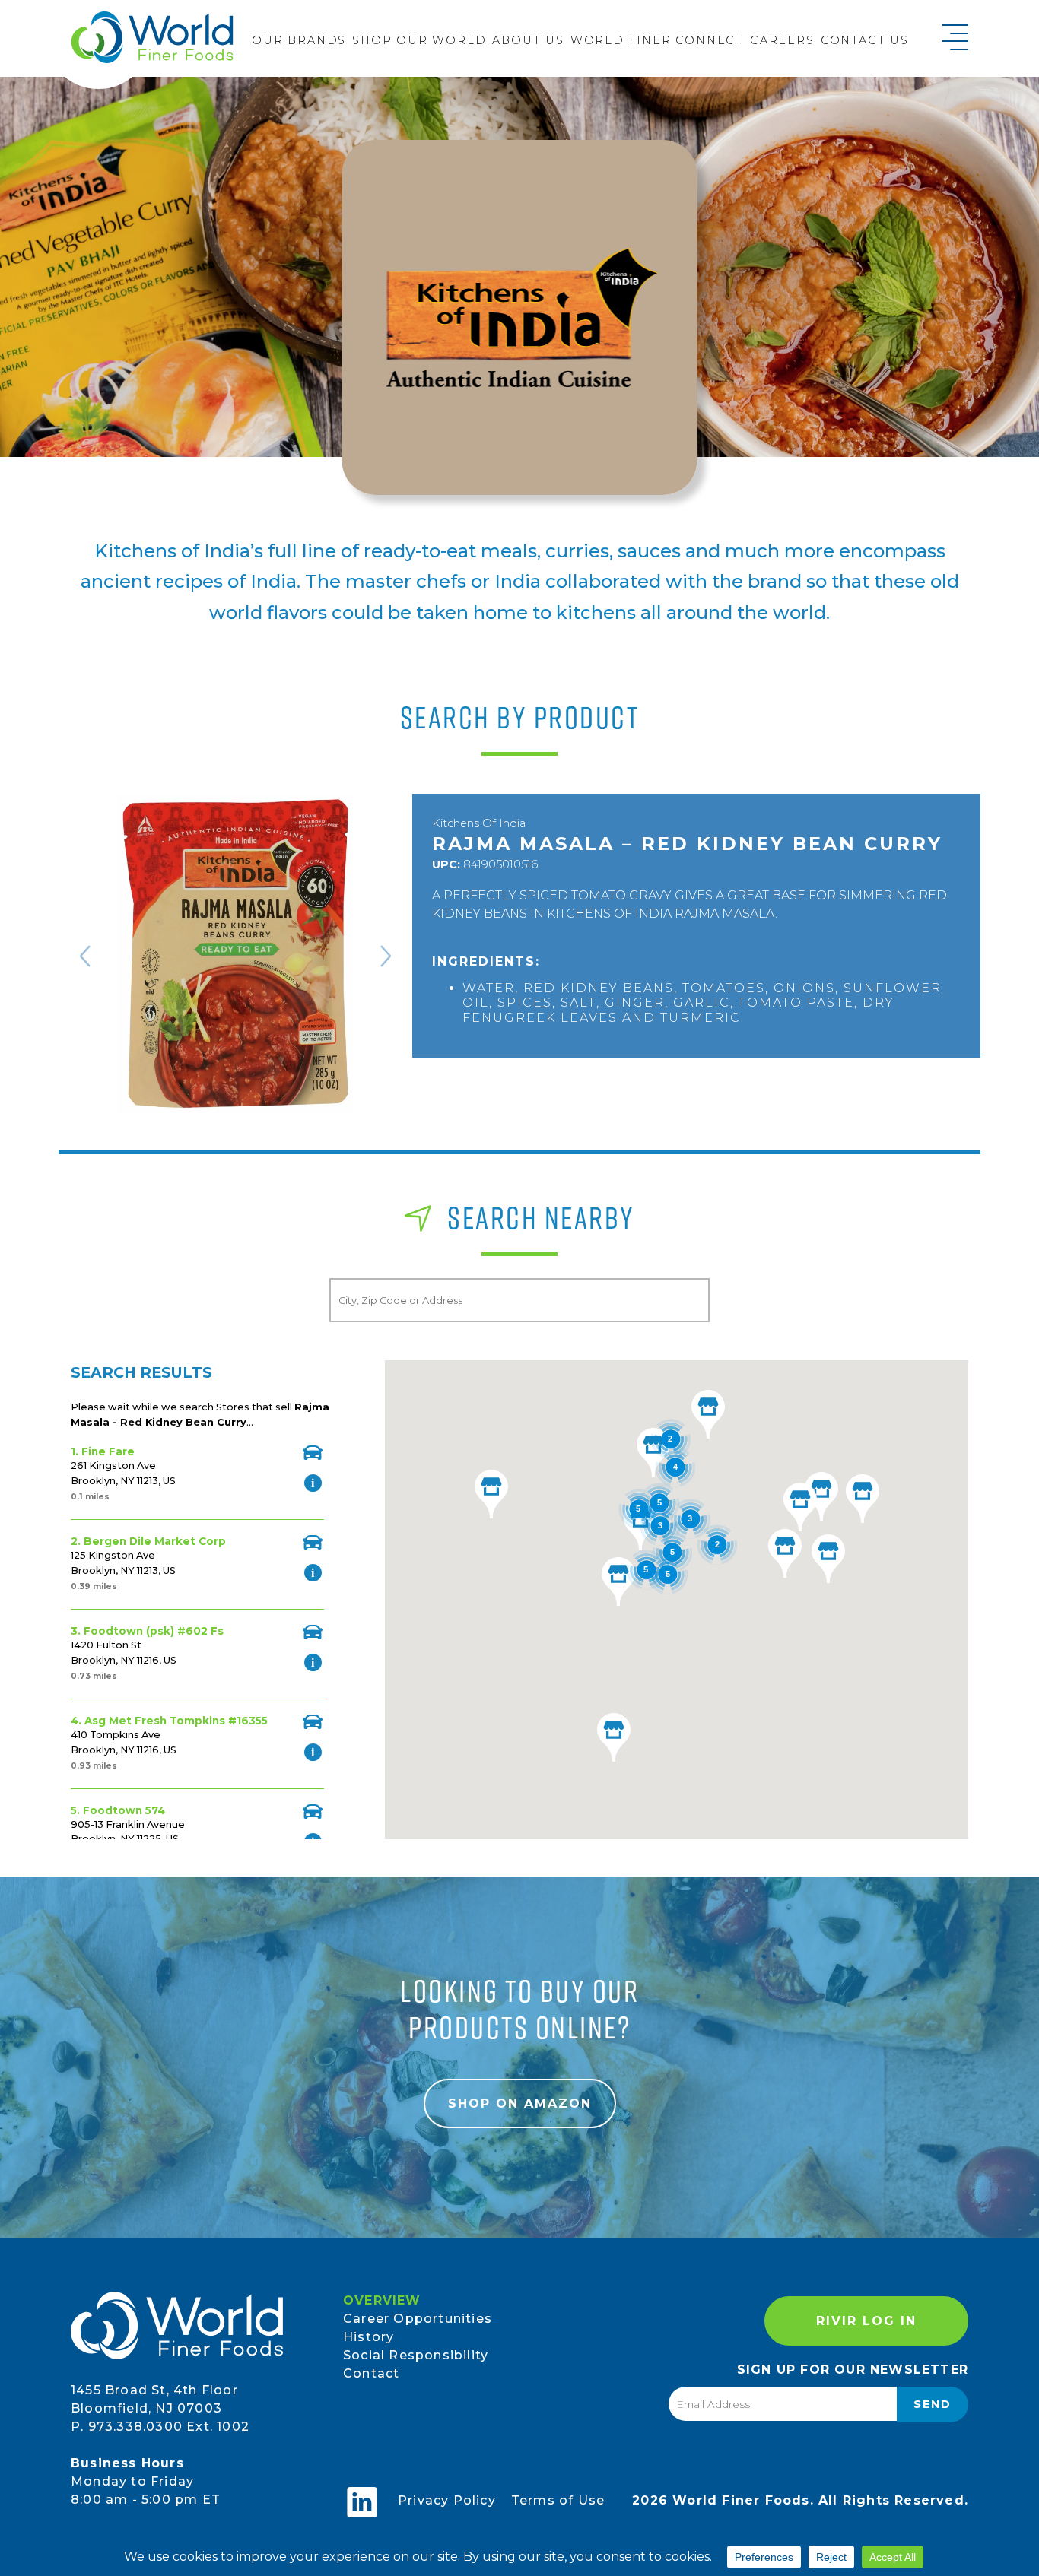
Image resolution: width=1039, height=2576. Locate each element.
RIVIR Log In (866, 2321)
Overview (382, 2300)
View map (313, 1453)
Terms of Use (558, 2500)
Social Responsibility (416, 2355)
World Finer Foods (152, 37)
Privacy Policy (447, 2500)
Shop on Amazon (520, 2103)
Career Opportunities (418, 2319)
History (369, 2337)
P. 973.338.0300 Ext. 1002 (160, 2427)
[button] (618, 1581)
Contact (371, 2373)
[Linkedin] (362, 2502)
